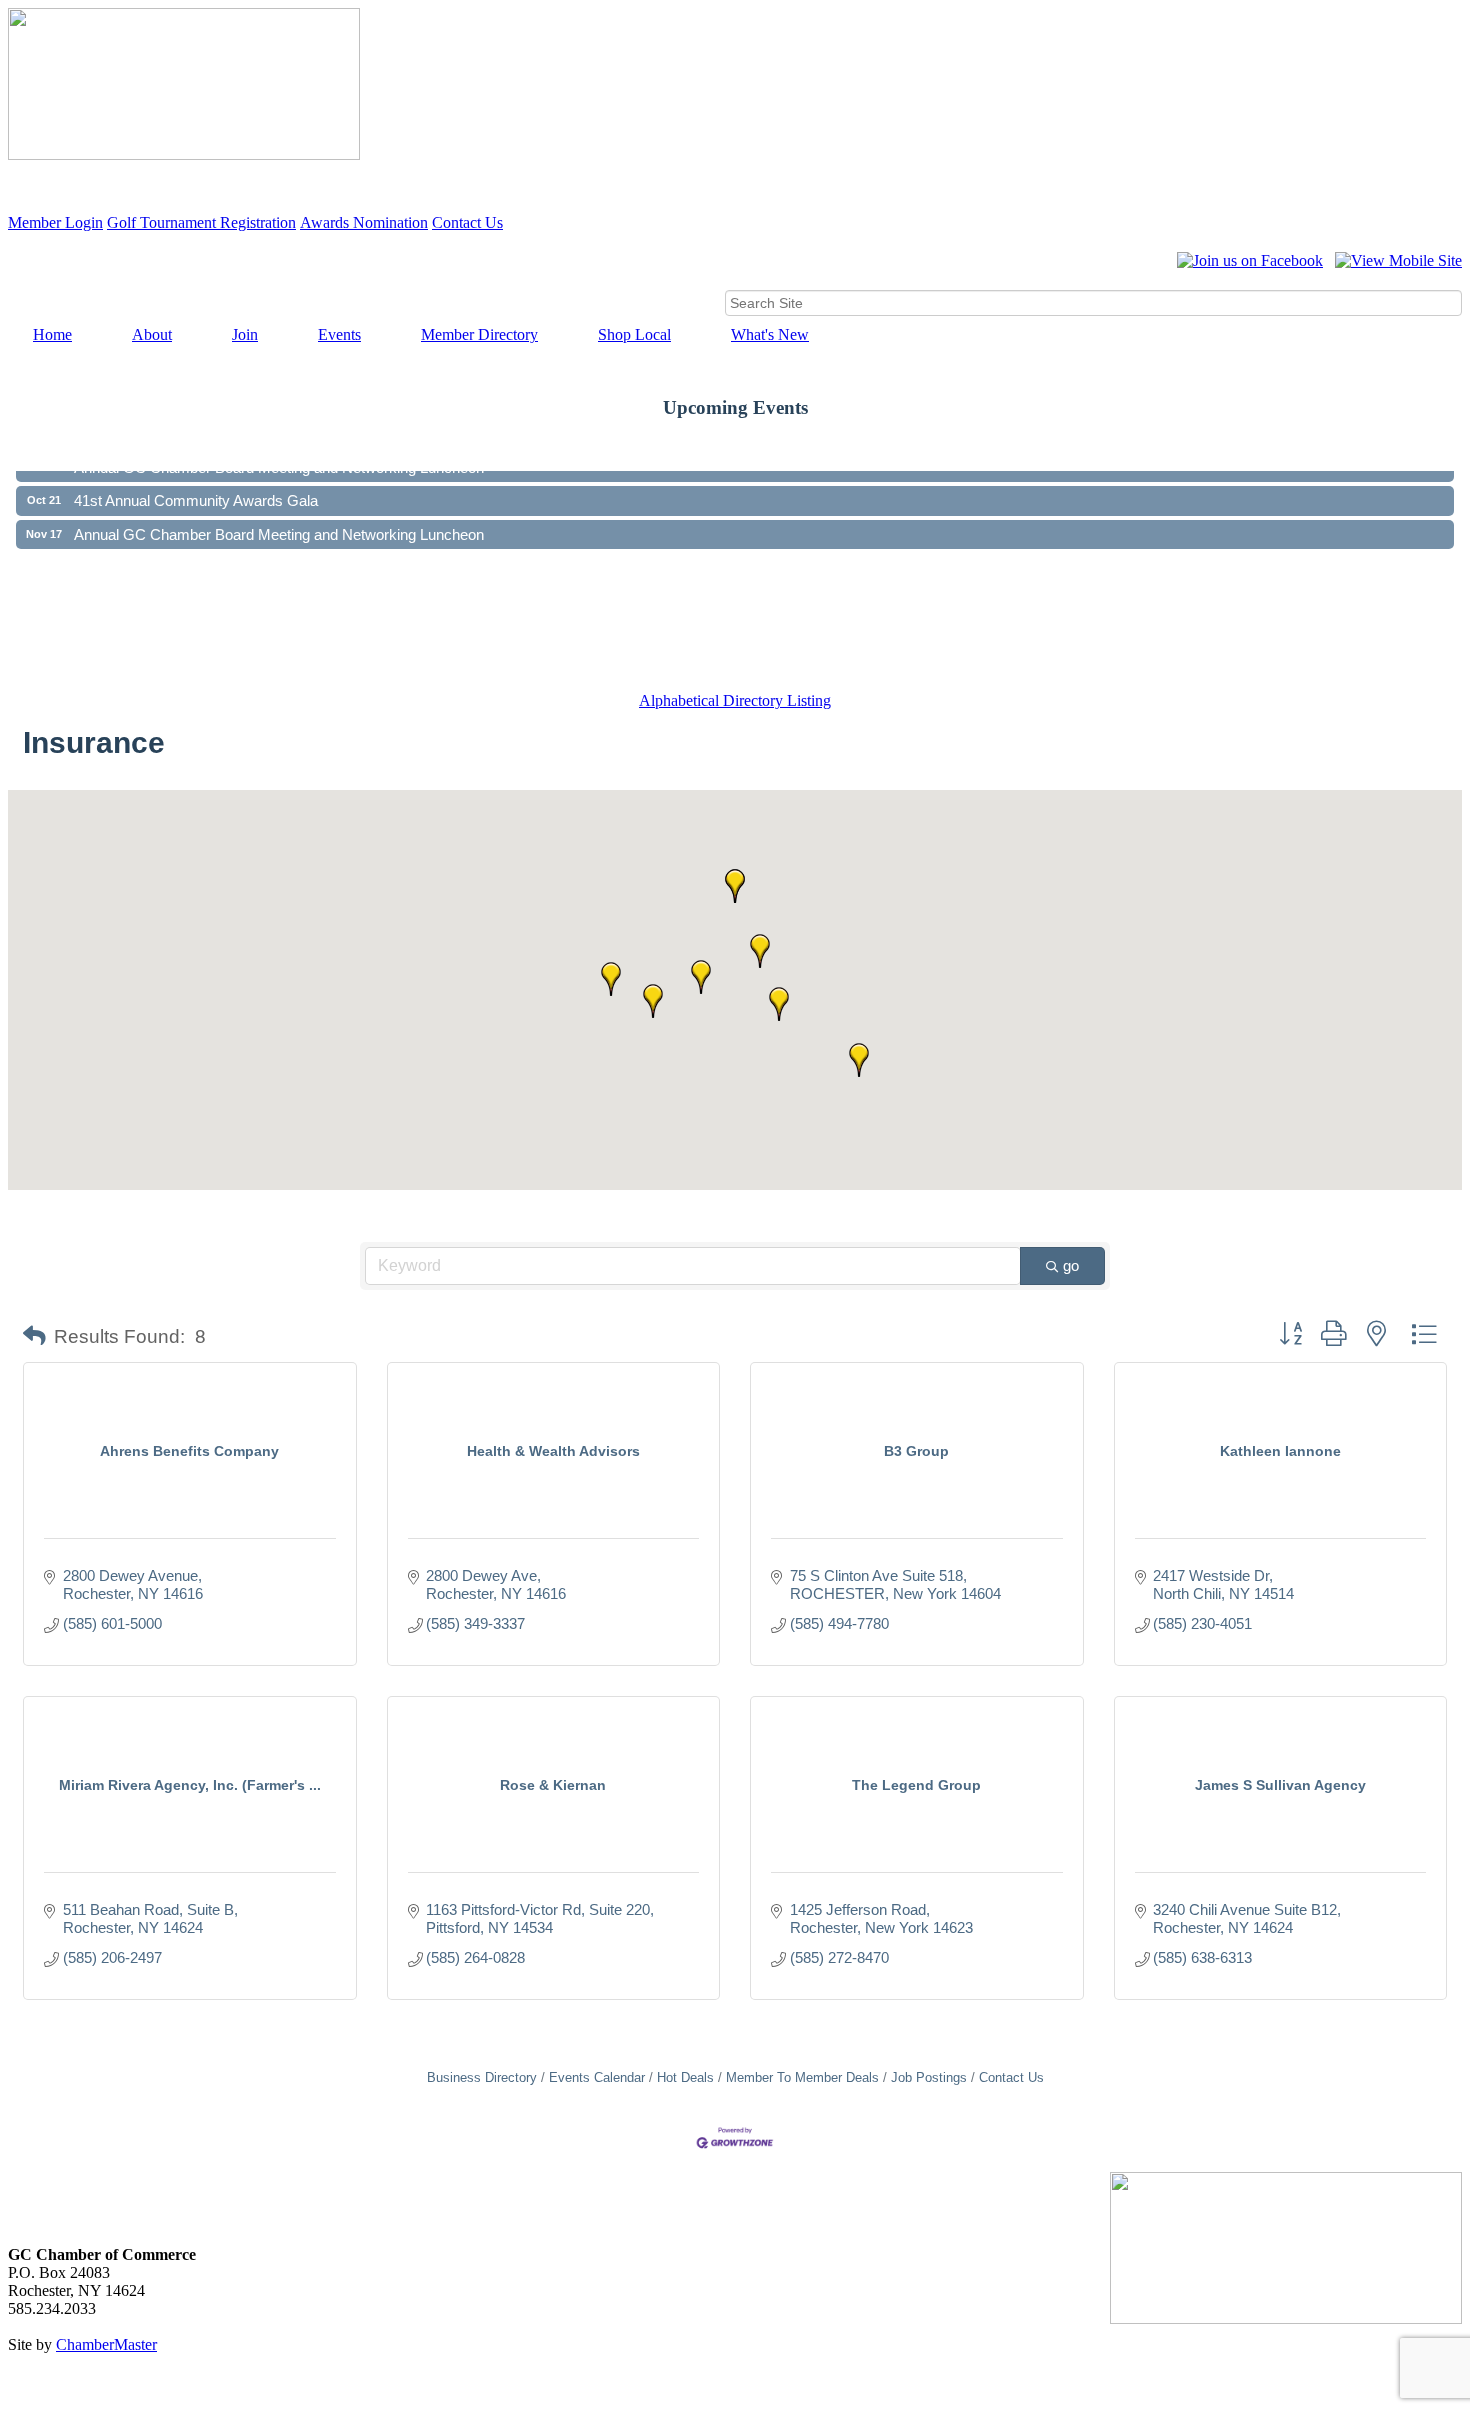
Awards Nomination (364, 222)
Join (245, 334)
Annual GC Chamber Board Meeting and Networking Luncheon (279, 518)
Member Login (55, 222)
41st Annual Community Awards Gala (196, 484)
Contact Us (467, 222)
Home (52, 334)
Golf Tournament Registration (201, 222)
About (152, 334)
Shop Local (634, 334)
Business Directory (482, 2077)
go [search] (1071, 1265)
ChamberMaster (106, 2344)
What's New (770, 334)
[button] (859, 1060)
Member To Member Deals (802, 2077)
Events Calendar (597, 2077)
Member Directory (479, 334)
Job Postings (929, 2077)
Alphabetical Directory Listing (735, 700)
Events (339, 334)
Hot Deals (685, 2077)
